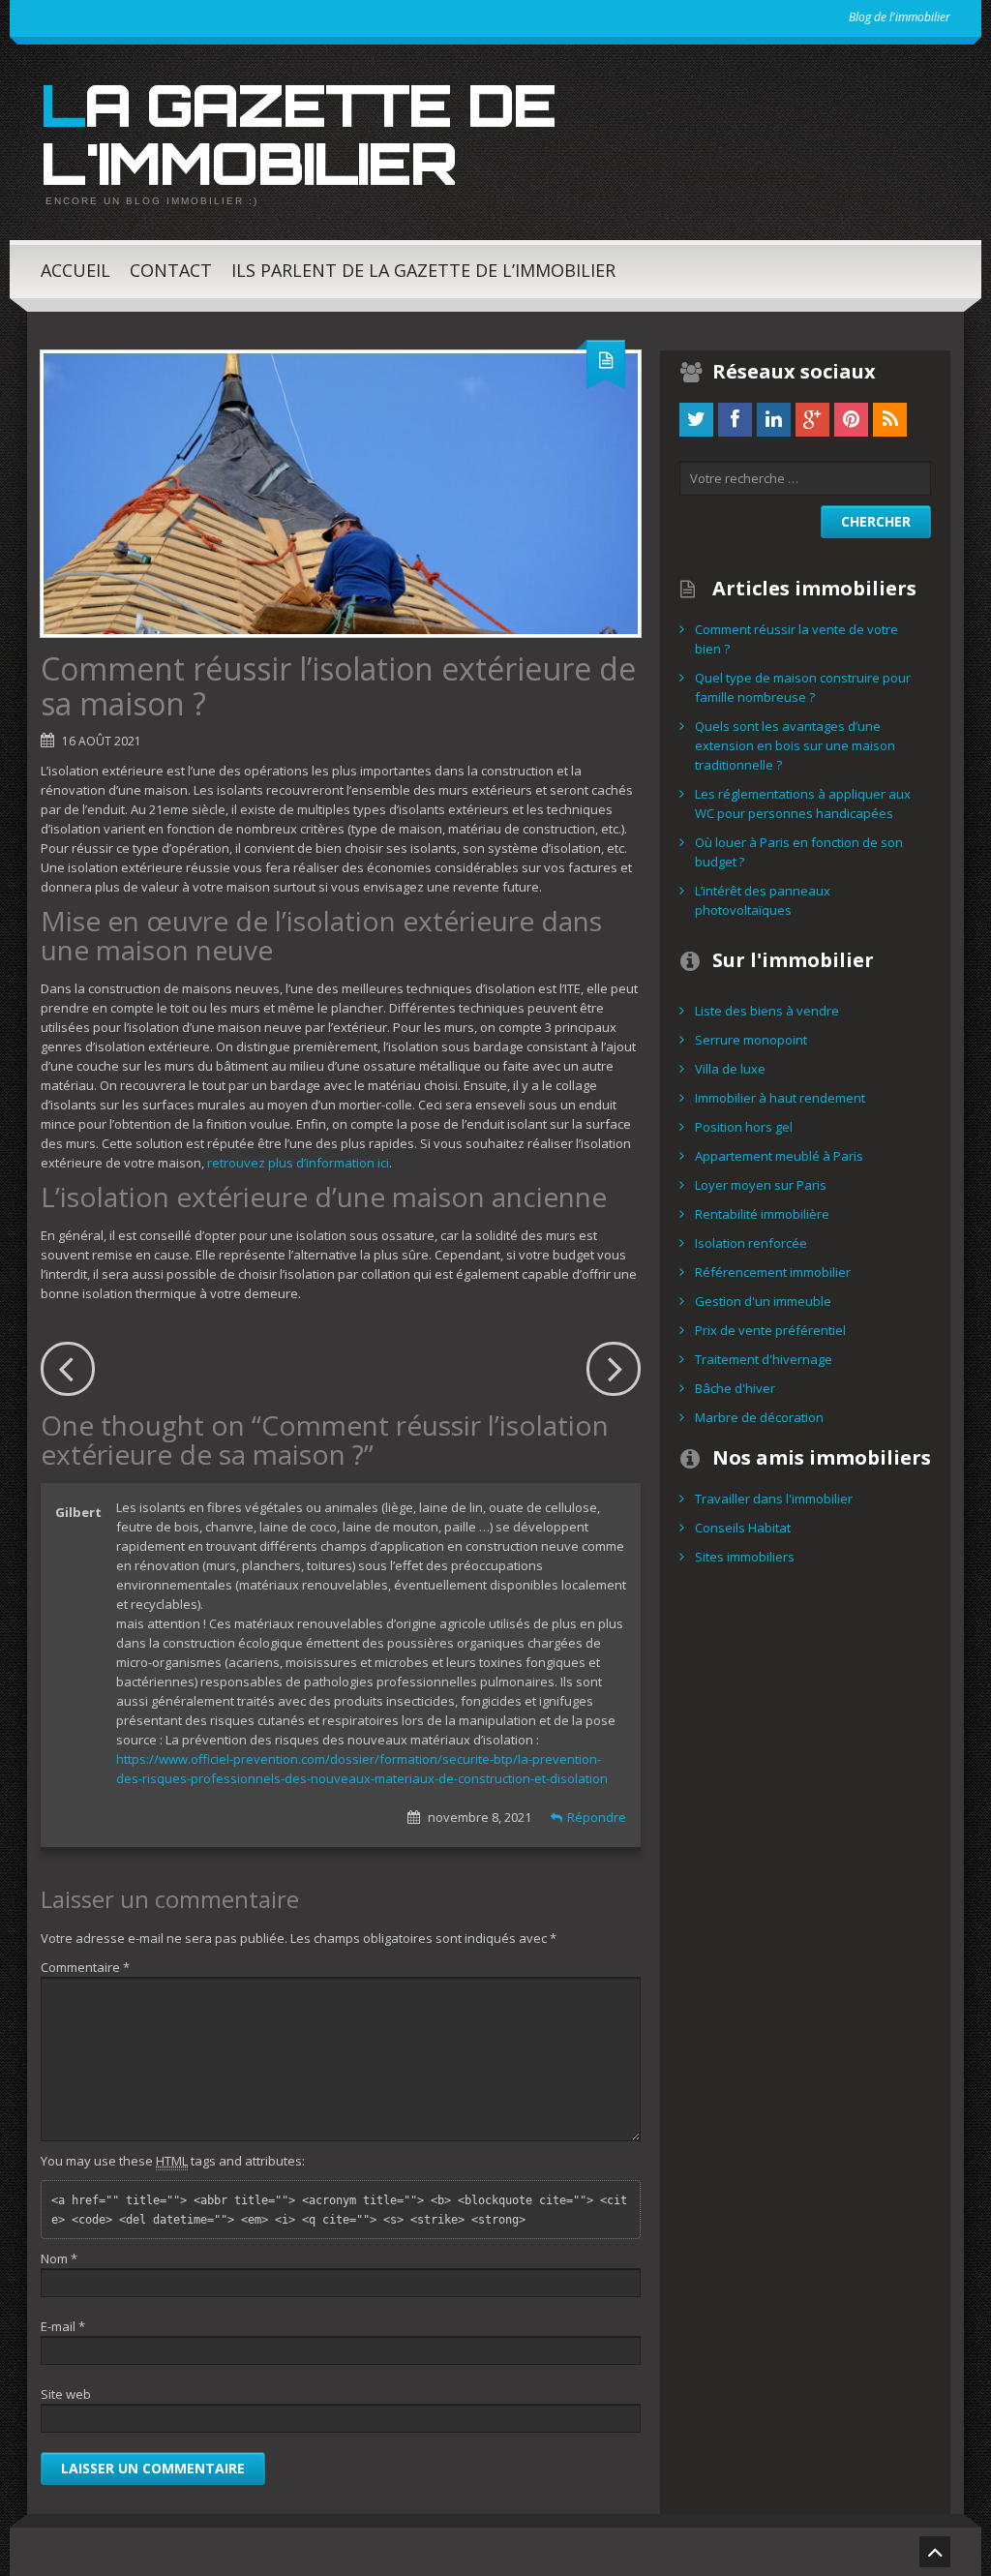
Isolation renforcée (751, 1243)
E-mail (63, 2326)
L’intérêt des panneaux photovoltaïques (763, 900)
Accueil (75, 270)
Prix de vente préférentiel (770, 1330)
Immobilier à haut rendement (780, 1098)
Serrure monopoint (751, 1040)
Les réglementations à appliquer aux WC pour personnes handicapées (803, 803)
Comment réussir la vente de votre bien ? (796, 639)
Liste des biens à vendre (767, 1011)
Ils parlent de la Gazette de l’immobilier (423, 270)
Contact (171, 270)
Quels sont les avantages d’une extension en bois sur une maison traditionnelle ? (795, 745)
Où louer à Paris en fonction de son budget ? (799, 852)
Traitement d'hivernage (764, 1359)
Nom (59, 2258)
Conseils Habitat (743, 1528)
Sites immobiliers (745, 1557)
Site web (66, 2394)
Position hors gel (744, 1127)
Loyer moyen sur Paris (761, 1185)
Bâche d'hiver (735, 1388)
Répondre (597, 1817)
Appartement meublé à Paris (779, 1156)
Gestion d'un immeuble (763, 1301)
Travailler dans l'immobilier (774, 1499)
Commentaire (85, 1967)
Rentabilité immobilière (762, 1214)
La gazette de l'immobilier (298, 134)
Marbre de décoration (759, 1417)
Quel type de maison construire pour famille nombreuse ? (803, 687)
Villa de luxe (730, 1069)
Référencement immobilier (773, 1272)
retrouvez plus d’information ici (298, 1163)
